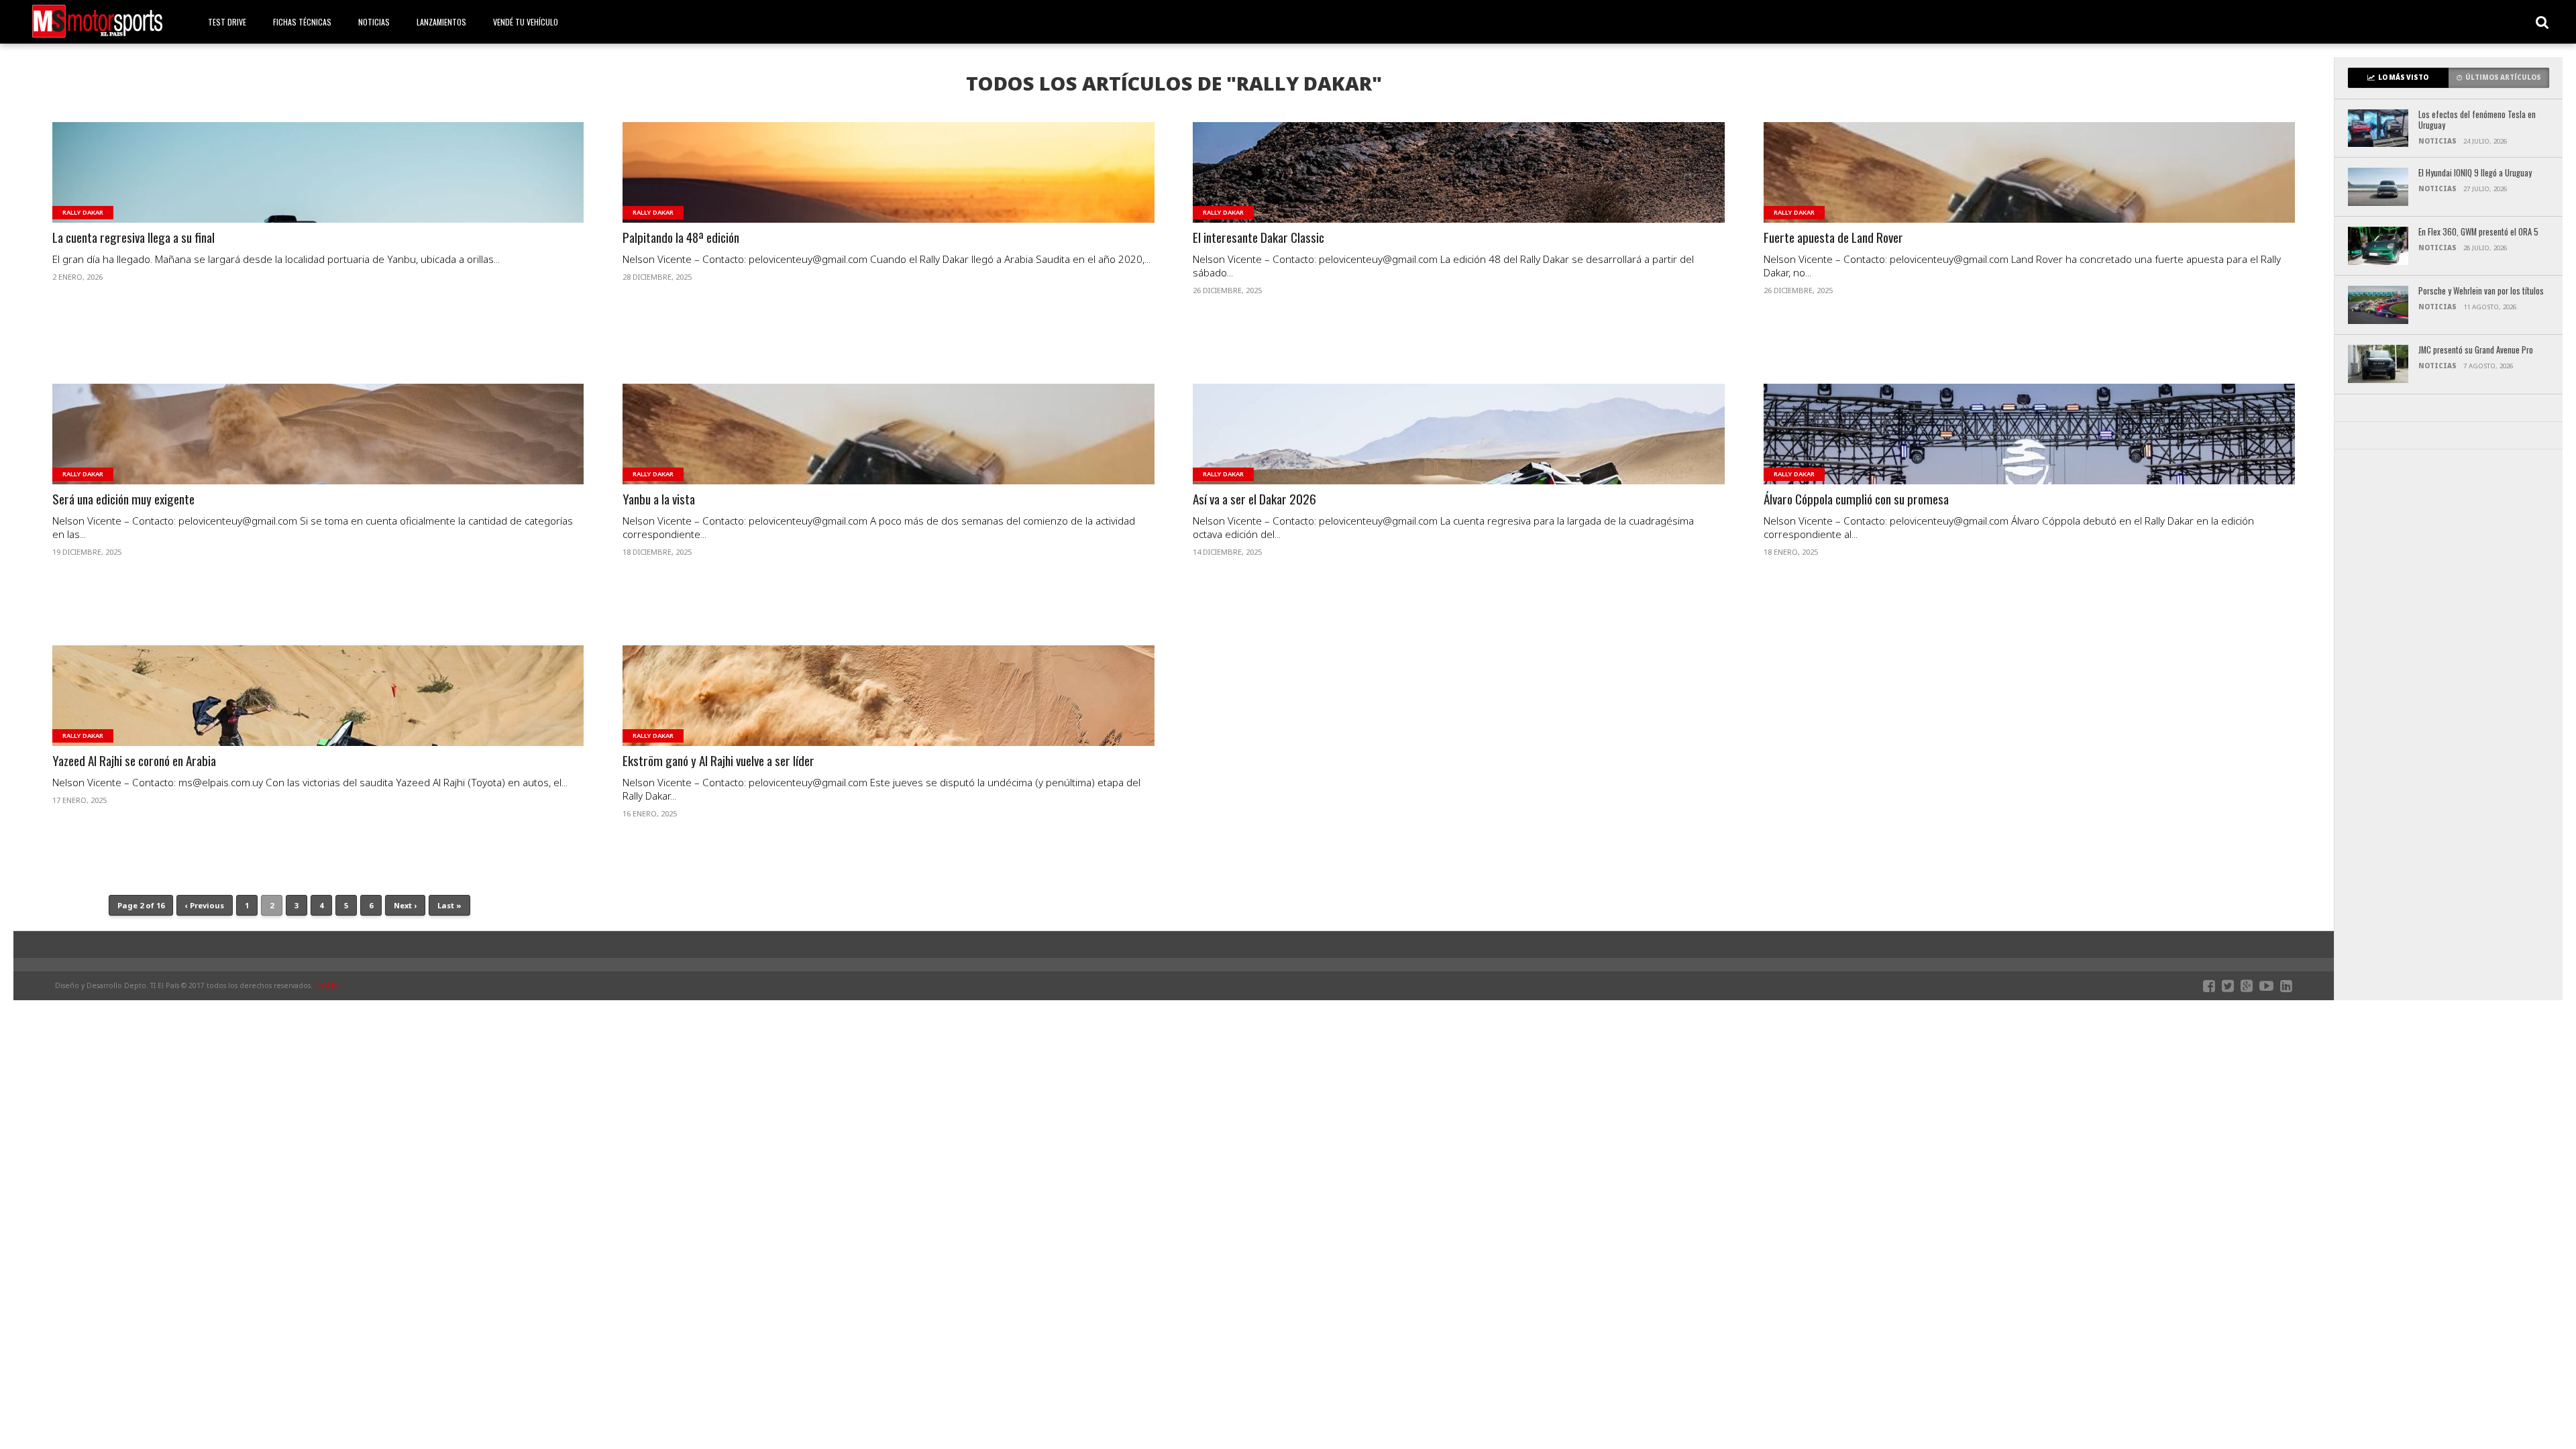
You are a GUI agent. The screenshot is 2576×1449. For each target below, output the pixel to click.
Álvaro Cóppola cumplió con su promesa (1856, 499)
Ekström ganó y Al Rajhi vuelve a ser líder (718, 761)
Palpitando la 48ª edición (681, 238)
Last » (449, 905)
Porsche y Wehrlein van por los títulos (2481, 291)
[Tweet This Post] (318, 189)
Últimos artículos (2503, 77)
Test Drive (227, 22)
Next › (405, 905)
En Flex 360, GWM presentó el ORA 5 (2478, 232)
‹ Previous (205, 905)
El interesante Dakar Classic (1258, 238)
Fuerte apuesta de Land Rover (1833, 238)
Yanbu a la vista (659, 499)
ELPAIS (326, 985)
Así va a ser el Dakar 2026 (1254, 499)
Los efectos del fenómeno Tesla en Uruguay (2477, 120)
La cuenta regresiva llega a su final (133, 238)
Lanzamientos (441, 22)
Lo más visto (2403, 77)
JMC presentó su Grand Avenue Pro (2476, 351)
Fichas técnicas (302, 22)
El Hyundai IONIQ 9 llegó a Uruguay (2475, 173)
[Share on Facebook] (290, 189)
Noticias (374, 22)
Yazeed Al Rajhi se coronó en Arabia (134, 761)
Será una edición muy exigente (123, 499)
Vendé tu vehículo (526, 22)
